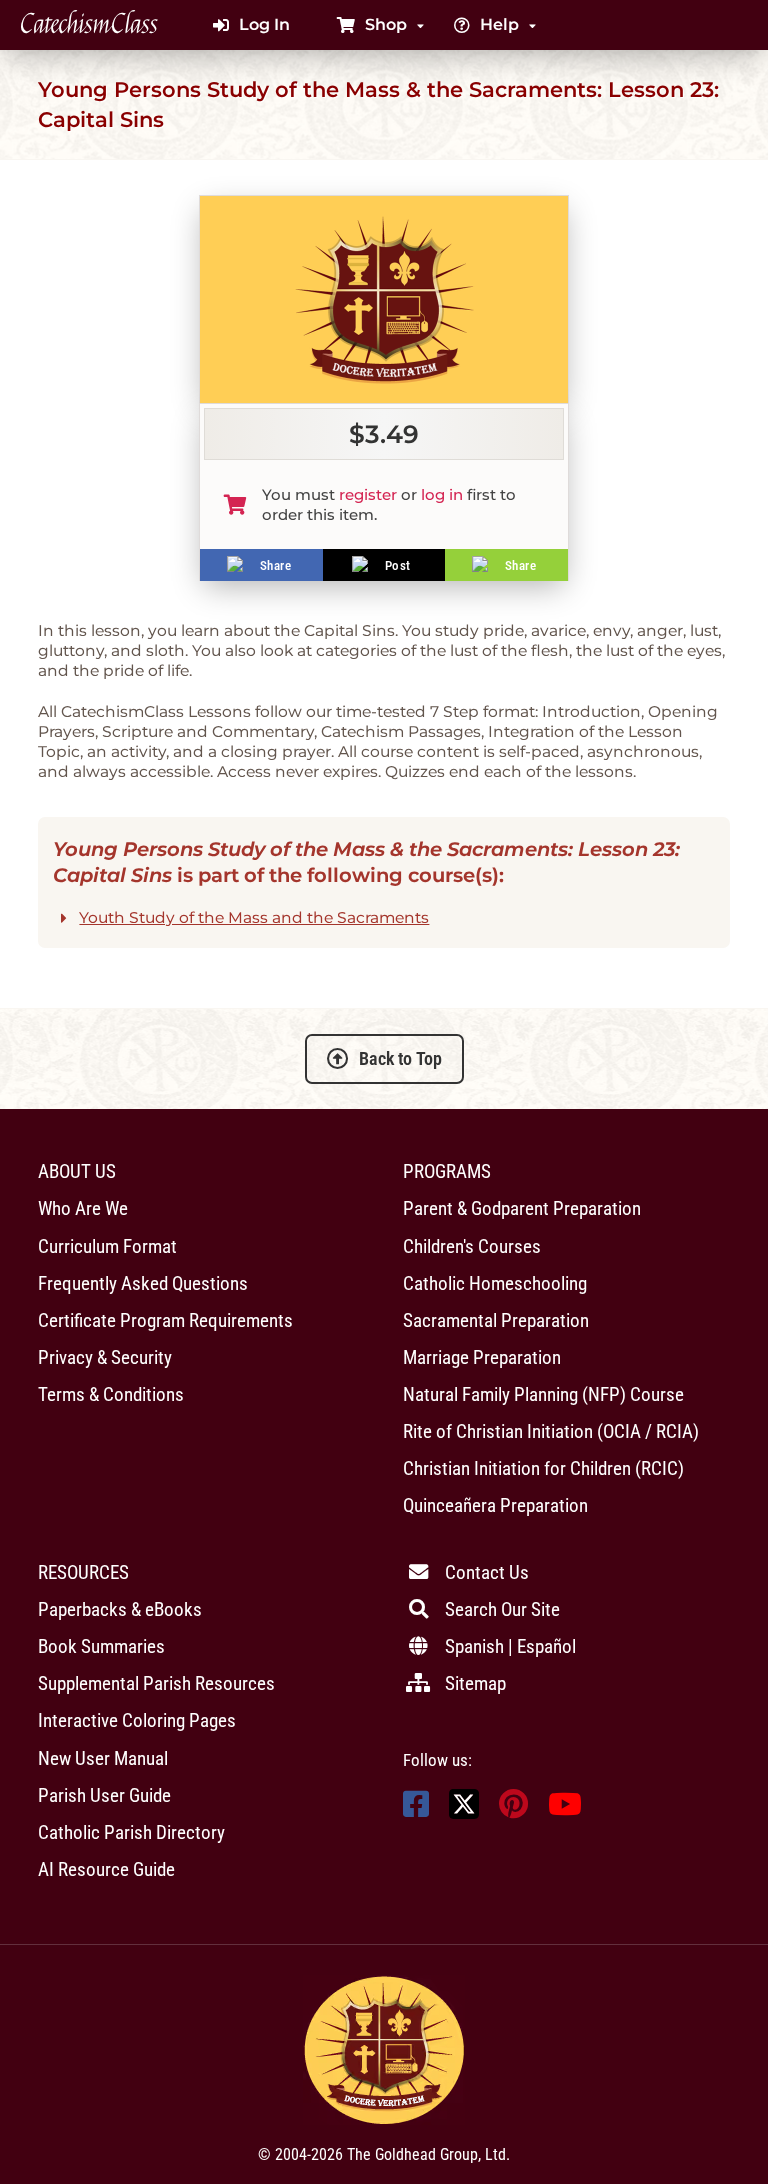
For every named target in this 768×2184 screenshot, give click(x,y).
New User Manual (103, 1758)
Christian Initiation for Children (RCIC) (543, 1468)
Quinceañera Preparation (495, 1505)
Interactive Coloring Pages (137, 1720)
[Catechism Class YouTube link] (565, 1809)
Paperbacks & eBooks (120, 1609)
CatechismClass (89, 25)
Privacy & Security (105, 1357)
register (368, 494)
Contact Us (487, 1572)
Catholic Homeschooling (495, 1283)
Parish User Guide (104, 1795)
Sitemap (475, 1683)
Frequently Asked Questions (143, 1283)
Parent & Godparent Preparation (522, 1208)
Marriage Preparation (482, 1357)
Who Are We (83, 1208)
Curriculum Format (107, 1246)
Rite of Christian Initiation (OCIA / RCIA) (551, 1431)
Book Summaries (101, 1646)
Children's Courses (472, 1246)
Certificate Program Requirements (165, 1320)
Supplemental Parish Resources (156, 1683)
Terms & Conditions (111, 1394)
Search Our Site (502, 1609)
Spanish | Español (510, 1646)
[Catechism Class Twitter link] (464, 1813)
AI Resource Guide (106, 1869)
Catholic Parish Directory (131, 1832)
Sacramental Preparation (496, 1320)
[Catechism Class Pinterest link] (513, 1809)
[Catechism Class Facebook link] (416, 1809)
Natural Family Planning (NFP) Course (543, 1394)
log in (442, 494)
